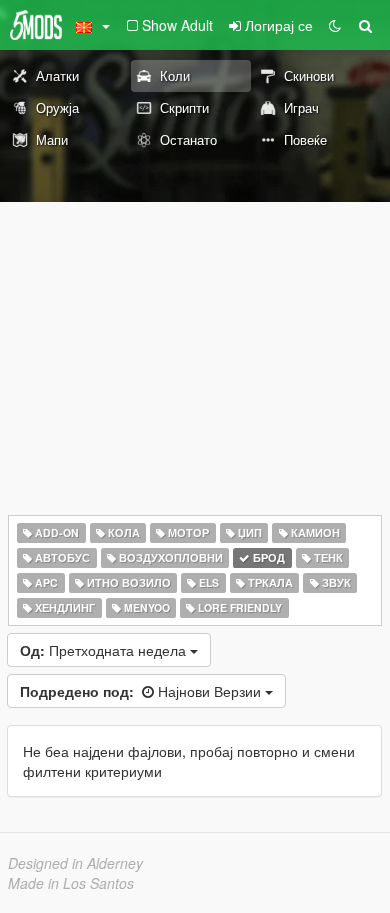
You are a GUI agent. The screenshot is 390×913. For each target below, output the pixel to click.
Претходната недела (105, 650)
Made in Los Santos (71, 883)
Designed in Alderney (75, 863)
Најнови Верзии (142, 691)
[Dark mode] (335, 25)
